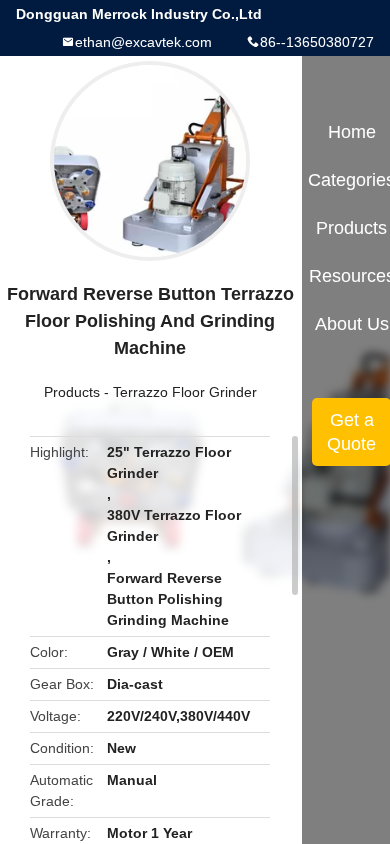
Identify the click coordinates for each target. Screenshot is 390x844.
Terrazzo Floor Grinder (185, 392)
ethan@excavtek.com (143, 42)
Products (72, 392)
